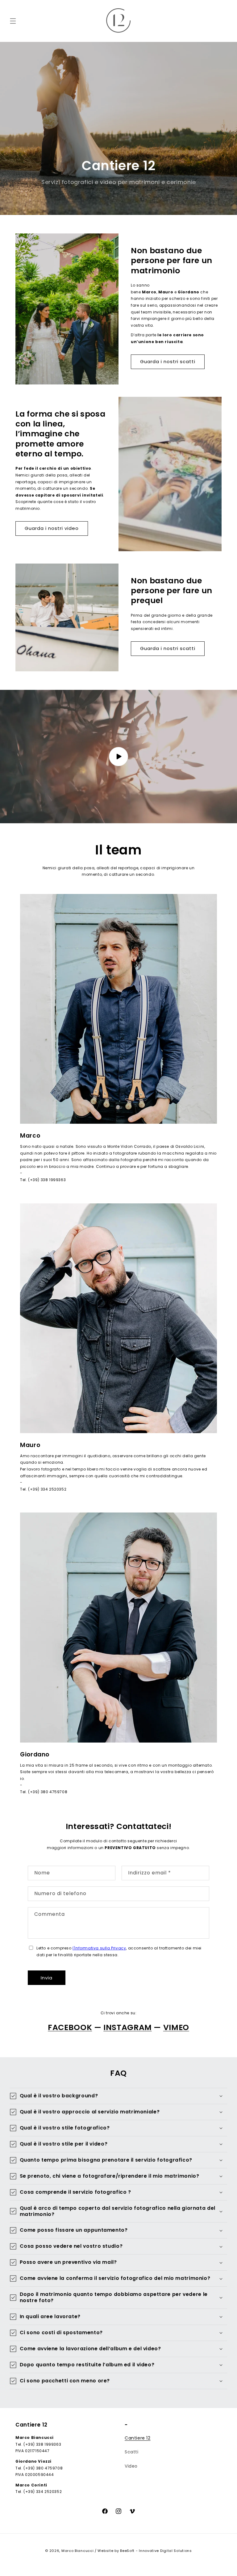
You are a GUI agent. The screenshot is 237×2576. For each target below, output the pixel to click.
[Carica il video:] (118, 757)
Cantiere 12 (138, 2438)
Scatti (132, 2452)
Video (131, 2466)
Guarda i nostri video (52, 528)
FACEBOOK (70, 2027)
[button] (13, 21)
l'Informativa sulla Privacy (99, 1948)
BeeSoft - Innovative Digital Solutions (156, 2551)
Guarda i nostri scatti (168, 361)
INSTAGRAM (128, 2027)
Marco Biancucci (78, 2551)
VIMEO (176, 2027)
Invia (47, 1978)
